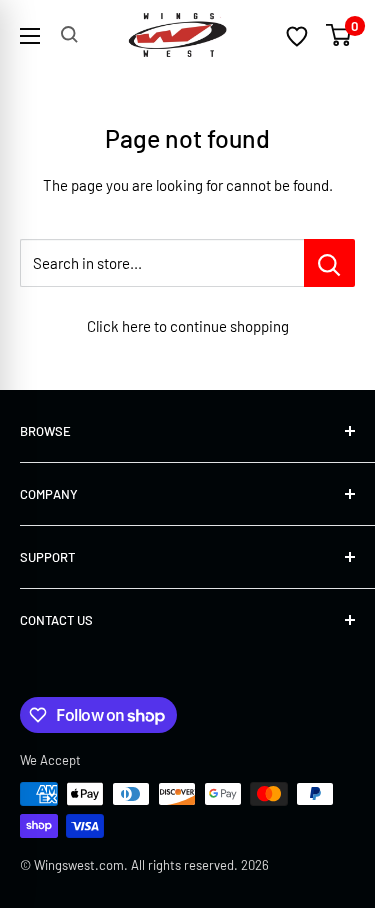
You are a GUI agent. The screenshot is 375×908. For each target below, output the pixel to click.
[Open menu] (30, 36)
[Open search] (69, 34)
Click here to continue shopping (188, 326)
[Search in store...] (329, 263)
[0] (339, 35)
